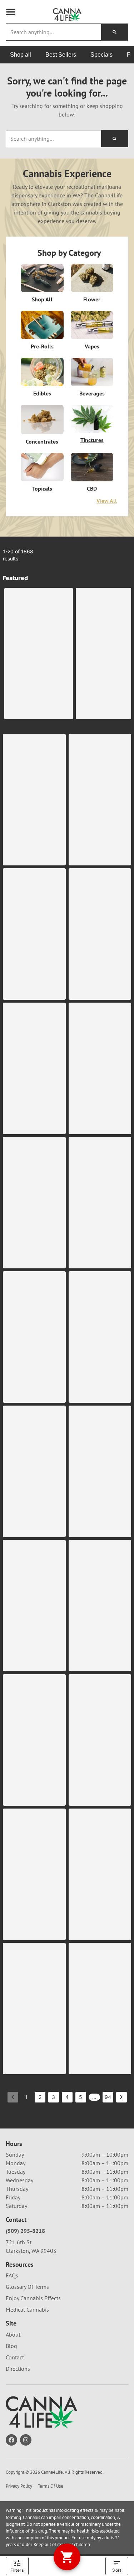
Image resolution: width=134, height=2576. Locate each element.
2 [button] (40, 2097)
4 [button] (67, 2097)
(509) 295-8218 (25, 2231)
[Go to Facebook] (11, 2440)
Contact (15, 2357)
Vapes (92, 346)
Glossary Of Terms (27, 2287)
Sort (117, 2570)
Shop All (42, 299)
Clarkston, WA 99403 (31, 2251)
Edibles (42, 393)
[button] (11, 12)
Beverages (92, 393)
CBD (92, 488)
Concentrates (42, 441)
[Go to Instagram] (26, 2440)
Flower (92, 299)
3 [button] (53, 2097)
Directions (18, 2369)
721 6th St (19, 2242)
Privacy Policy (19, 2486)
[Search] (115, 32)
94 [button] (108, 2097)
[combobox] (54, 32)
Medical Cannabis (27, 2309)
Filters (17, 2570)
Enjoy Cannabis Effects (33, 2298)
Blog (11, 2346)
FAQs (12, 2275)
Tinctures (92, 440)
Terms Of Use (51, 2486)
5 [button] (81, 2097)
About (13, 2334)
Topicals (42, 488)
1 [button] (26, 2097)
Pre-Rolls (42, 346)
